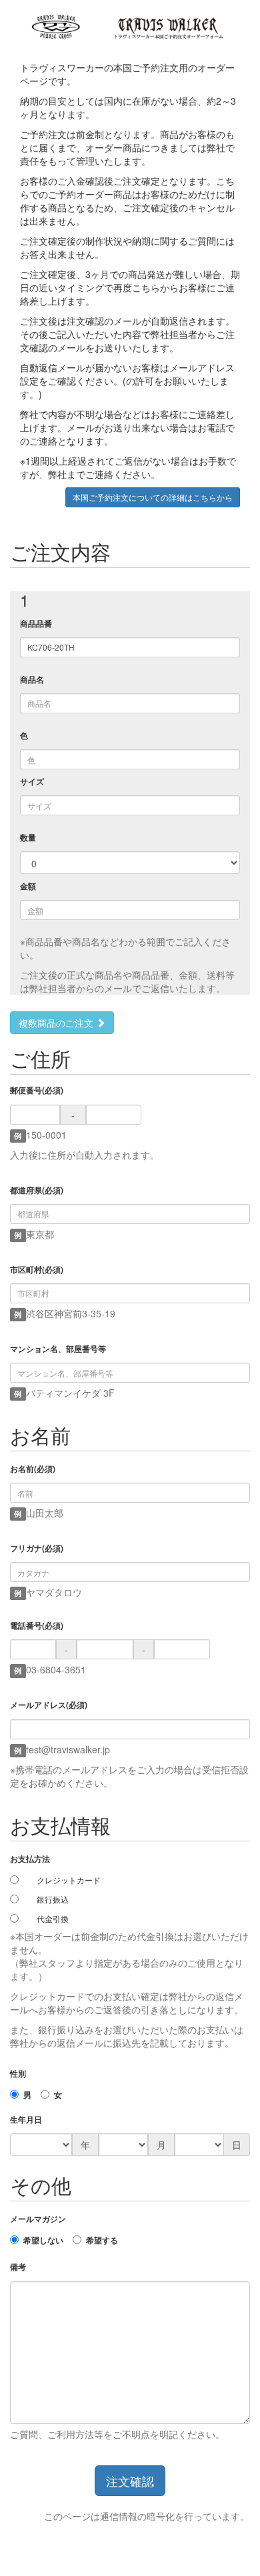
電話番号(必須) (37, 1626)
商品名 (32, 680)
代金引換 (53, 1918)
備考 (18, 2267)
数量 (28, 838)
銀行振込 (53, 1899)
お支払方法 (30, 1859)
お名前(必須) (33, 1469)
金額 (28, 886)
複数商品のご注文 (57, 1023)
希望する (102, 2240)
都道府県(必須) (37, 1190)
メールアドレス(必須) (49, 1705)
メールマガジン (38, 2219)
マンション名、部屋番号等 (58, 1349)
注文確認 (130, 2481)
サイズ (32, 782)
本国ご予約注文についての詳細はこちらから (153, 497)
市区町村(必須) (37, 1270)
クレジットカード (69, 1880)
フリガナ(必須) (37, 1548)
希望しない (43, 2240)
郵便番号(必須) (37, 1090)
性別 (18, 2074)
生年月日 (26, 2120)
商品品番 (36, 624)
